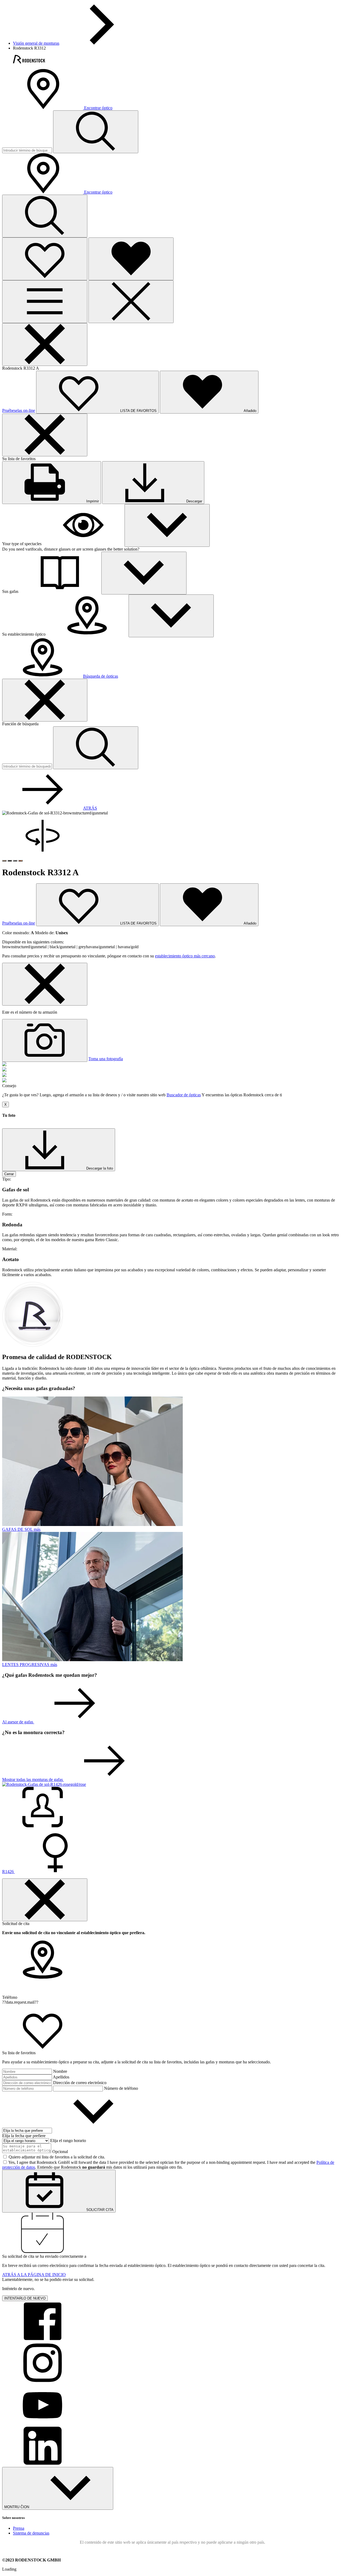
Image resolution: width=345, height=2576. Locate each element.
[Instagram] (43, 2381)
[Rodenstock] (29, 62)
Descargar (194, 501)
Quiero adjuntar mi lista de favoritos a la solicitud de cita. (57, 2157)
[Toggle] (167, 525)
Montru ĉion (17, 2507)
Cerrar (9, 1174)
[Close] (131, 302)
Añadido (250, 923)
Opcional (60, 2152)
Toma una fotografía (106, 1059)
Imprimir (92, 501)
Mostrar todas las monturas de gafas (33, 1779)
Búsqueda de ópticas (101, 676)
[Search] (45, 216)
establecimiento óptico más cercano (185, 956)
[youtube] (43, 2423)
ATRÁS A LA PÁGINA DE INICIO (34, 2275)
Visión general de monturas (36, 43)
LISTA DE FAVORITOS (138, 923)
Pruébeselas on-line (19, 410)
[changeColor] (4, 861)
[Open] (45, 259)
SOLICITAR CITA (99, 2210)
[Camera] (45, 1040)
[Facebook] (43, 2340)
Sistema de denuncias (31, 2533)
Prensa (19, 2528)
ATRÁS (90, 808)
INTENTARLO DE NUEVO (25, 2298)
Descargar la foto (99, 1168)
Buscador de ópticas (184, 1095)
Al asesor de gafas (18, 1722)
